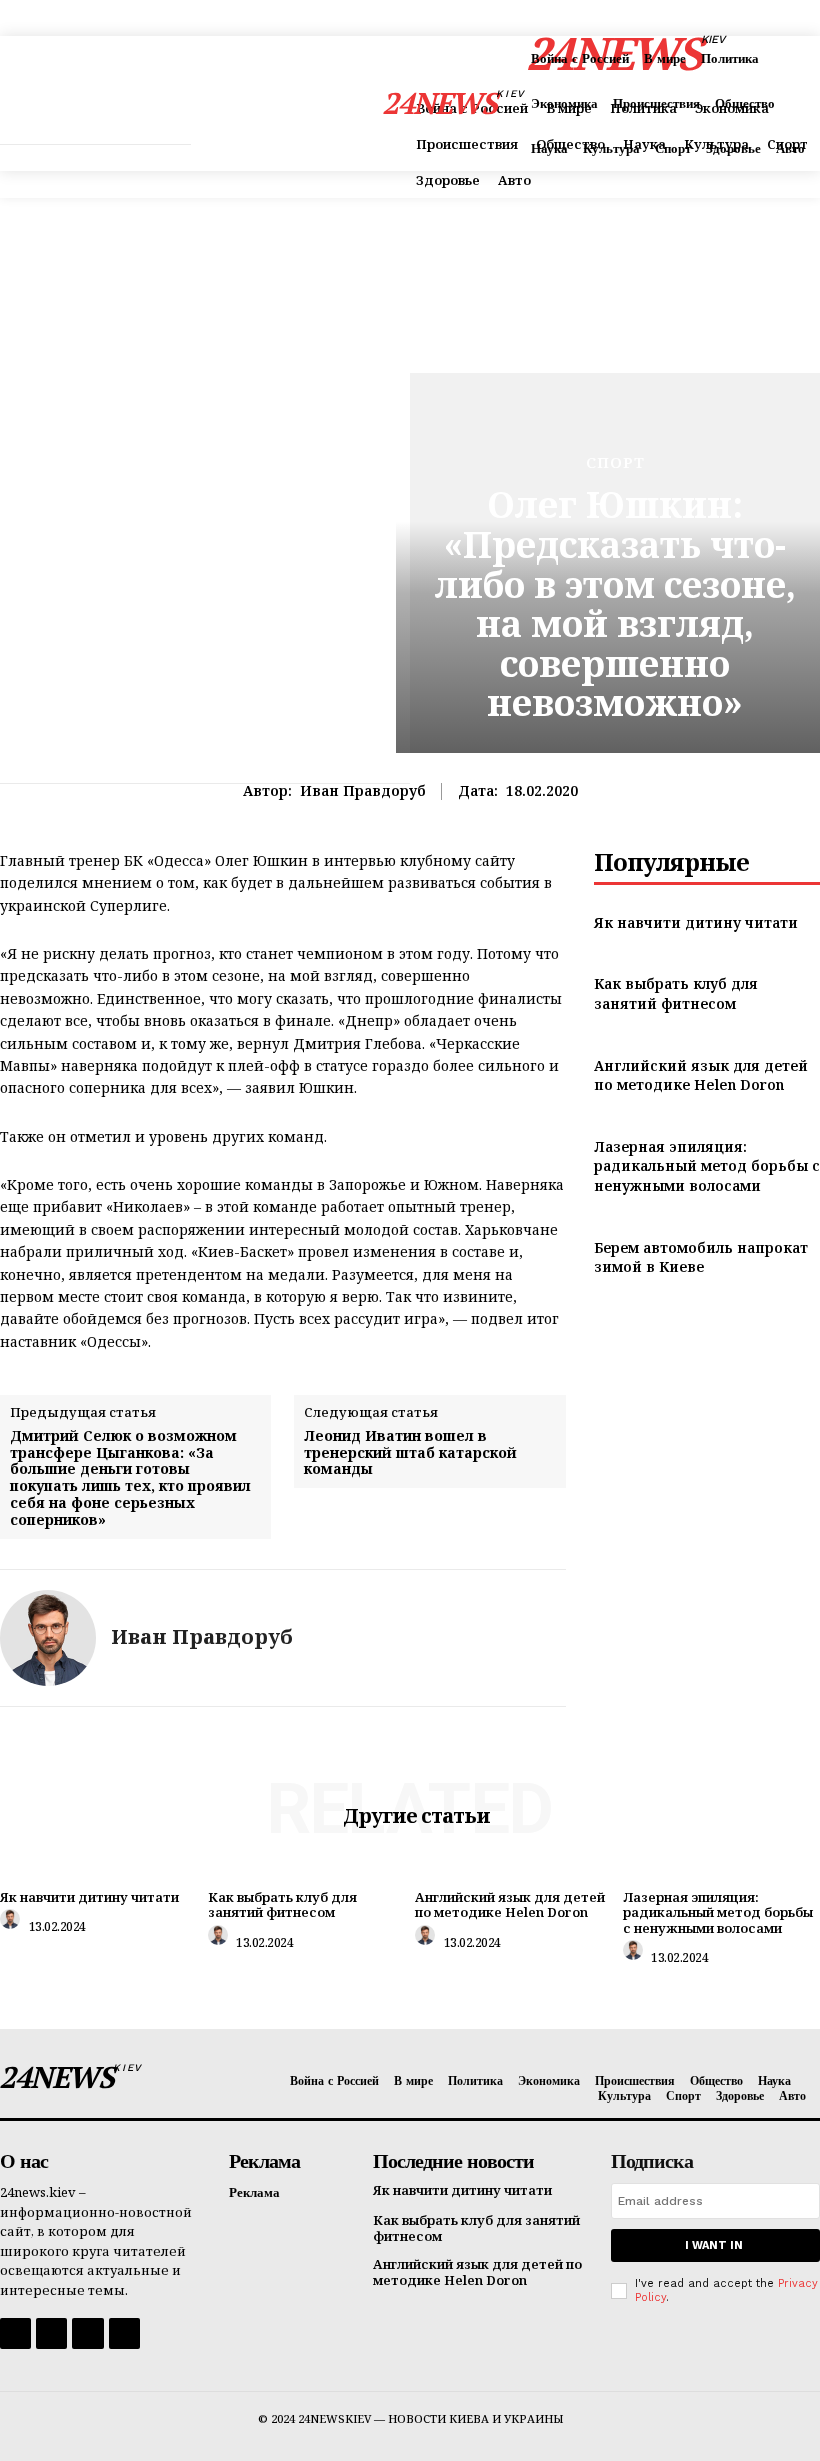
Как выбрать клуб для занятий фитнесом (676, 993)
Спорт (615, 462)
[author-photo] (13, 1924)
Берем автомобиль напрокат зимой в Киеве (701, 1257)
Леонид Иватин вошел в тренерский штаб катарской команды (410, 1453)
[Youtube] (124, 2333)
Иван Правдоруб (363, 791)
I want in (714, 2245)
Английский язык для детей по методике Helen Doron (701, 1075)
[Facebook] (15, 2333)
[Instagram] (51, 2333)
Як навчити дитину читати (696, 922)
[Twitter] (87, 2333)
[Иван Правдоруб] (48, 1638)
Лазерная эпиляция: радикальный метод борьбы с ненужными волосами (707, 1166)
